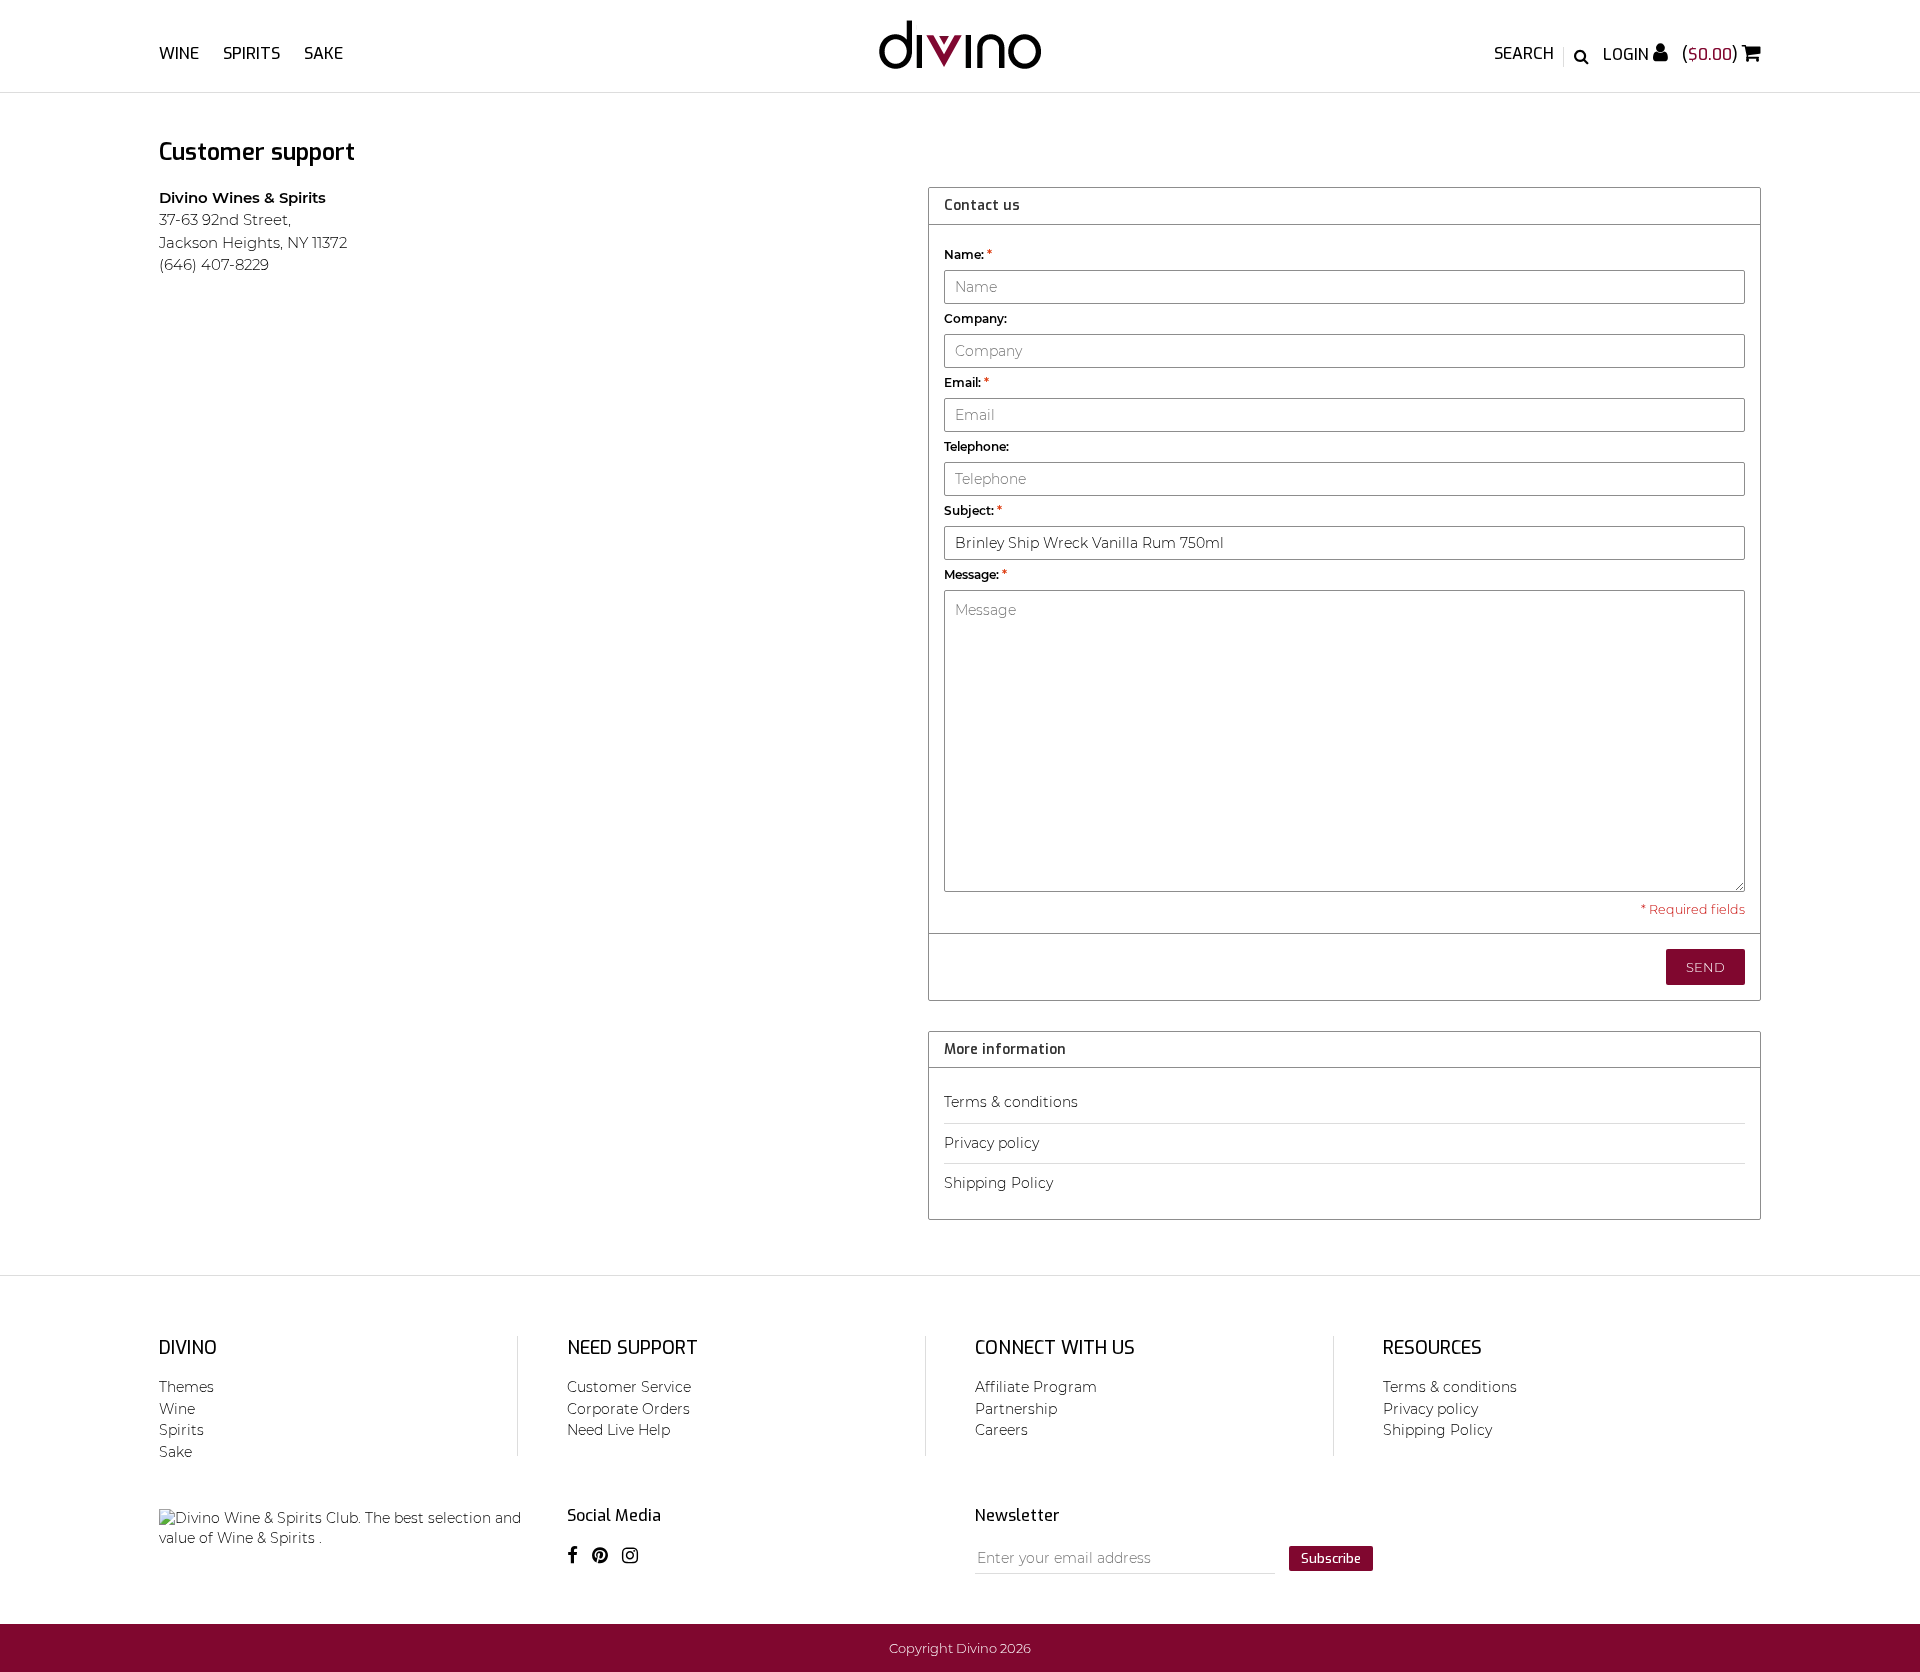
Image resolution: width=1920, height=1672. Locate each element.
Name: (968, 254)
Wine (179, 53)
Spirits (251, 53)
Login (1628, 54)
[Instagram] (630, 1556)
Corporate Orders (628, 1409)
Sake (323, 53)
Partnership (1016, 1409)
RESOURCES (1432, 1348)
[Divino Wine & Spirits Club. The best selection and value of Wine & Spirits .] (960, 54)
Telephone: (976, 446)
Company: (975, 318)
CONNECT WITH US (1055, 1348)
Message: (975, 574)
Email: (966, 382)
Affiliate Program (1036, 1387)
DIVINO (188, 1348)
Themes (186, 1387)
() (1712, 54)
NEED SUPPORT (632, 1348)
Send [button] (1705, 967)
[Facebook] (572, 1556)
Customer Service (629, 1387)
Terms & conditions (1011, 1102)
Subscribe (1331, 1558)
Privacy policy (991, 1143)
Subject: (973, 510)
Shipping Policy (998, 1183)
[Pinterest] (600, 1556)
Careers (1001, 1430)
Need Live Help (618, 1430)
